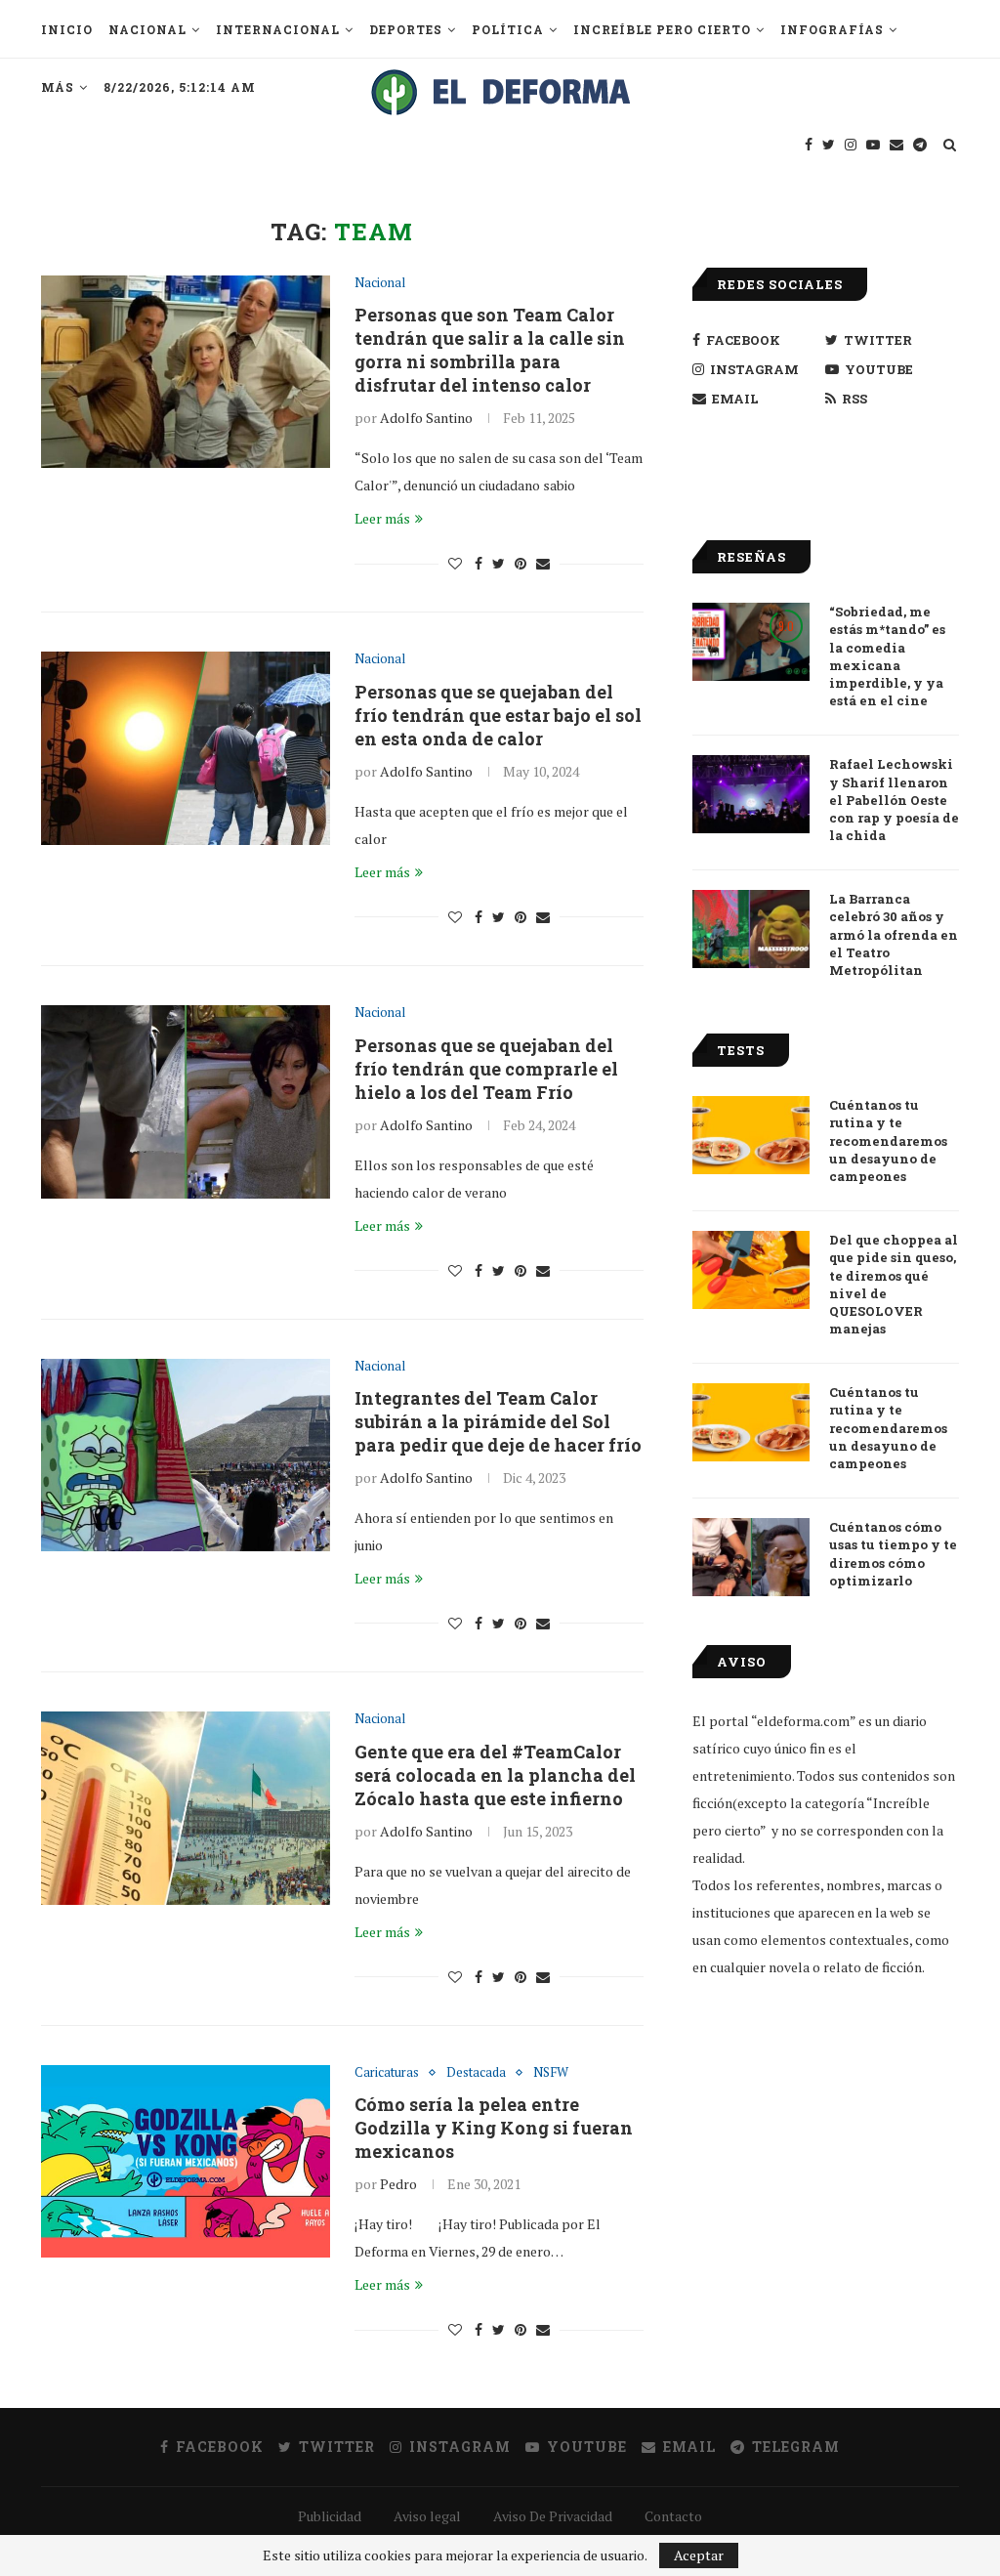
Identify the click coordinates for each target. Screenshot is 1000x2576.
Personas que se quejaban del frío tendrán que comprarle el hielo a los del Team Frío (486, 1069)
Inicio (67, 29)
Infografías (832, 29)
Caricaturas (387, 2073)
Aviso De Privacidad (553, 2516)
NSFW (551, 2073)
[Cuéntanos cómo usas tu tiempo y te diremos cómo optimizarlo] (751, 1557)
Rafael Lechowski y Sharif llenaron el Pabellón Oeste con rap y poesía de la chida (894, 800)
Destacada (476, 2073)
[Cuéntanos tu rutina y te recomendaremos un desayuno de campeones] (751, 1135)
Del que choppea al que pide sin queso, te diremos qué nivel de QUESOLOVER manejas (894, 1284)
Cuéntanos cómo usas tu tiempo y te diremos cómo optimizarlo (893, 1554)
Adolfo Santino (426, 418)
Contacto (673, 2516)
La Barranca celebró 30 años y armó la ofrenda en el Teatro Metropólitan (894, 934)
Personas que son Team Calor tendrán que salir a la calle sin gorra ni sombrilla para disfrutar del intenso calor (490, 350)
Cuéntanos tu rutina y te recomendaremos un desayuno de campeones (888, 1140)
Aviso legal (427, 2516)
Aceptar (699, 2555)
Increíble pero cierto (662, 29)
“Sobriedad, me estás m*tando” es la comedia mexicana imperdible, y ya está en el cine (887, 656)
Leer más (382, 518)
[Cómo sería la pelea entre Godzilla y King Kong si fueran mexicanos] (186, 2162)
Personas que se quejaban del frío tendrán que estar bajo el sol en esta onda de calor (498, 715)
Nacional (147, 29)
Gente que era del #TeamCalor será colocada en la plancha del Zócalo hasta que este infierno (495, 1775)
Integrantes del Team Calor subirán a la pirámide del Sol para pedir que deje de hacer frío (498, 1421)
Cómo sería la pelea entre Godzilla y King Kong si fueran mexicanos (494, 2128)
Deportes (406, 29)
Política (508, 29)
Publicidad (330, 2516)
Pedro (398, 2184)
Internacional (278, 29)
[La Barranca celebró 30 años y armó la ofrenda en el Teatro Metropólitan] (751, 929)
